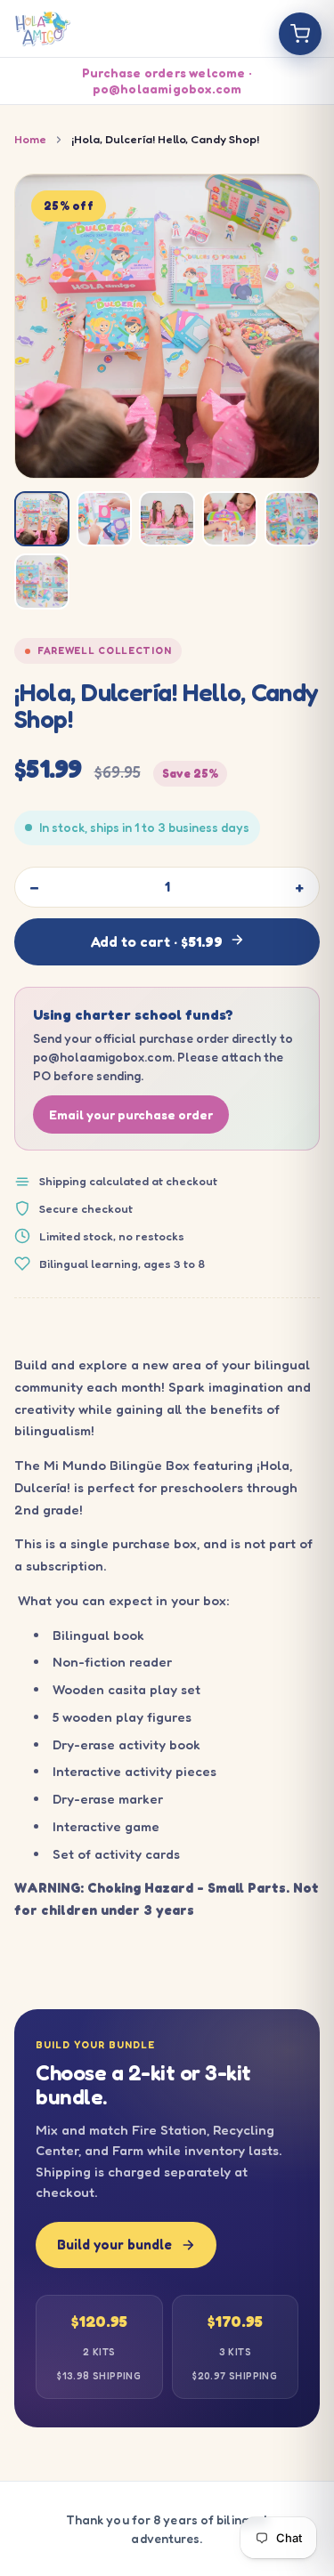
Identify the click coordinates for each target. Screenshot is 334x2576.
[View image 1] (42, 519)
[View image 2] (104, 519)
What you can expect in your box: (122, 1600)
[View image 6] (42, 581)
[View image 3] (167, 519)
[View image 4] (230, 519)
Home (30, 139)
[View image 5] (292, 519)
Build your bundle (114, 2245)
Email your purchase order (131, 1114)
